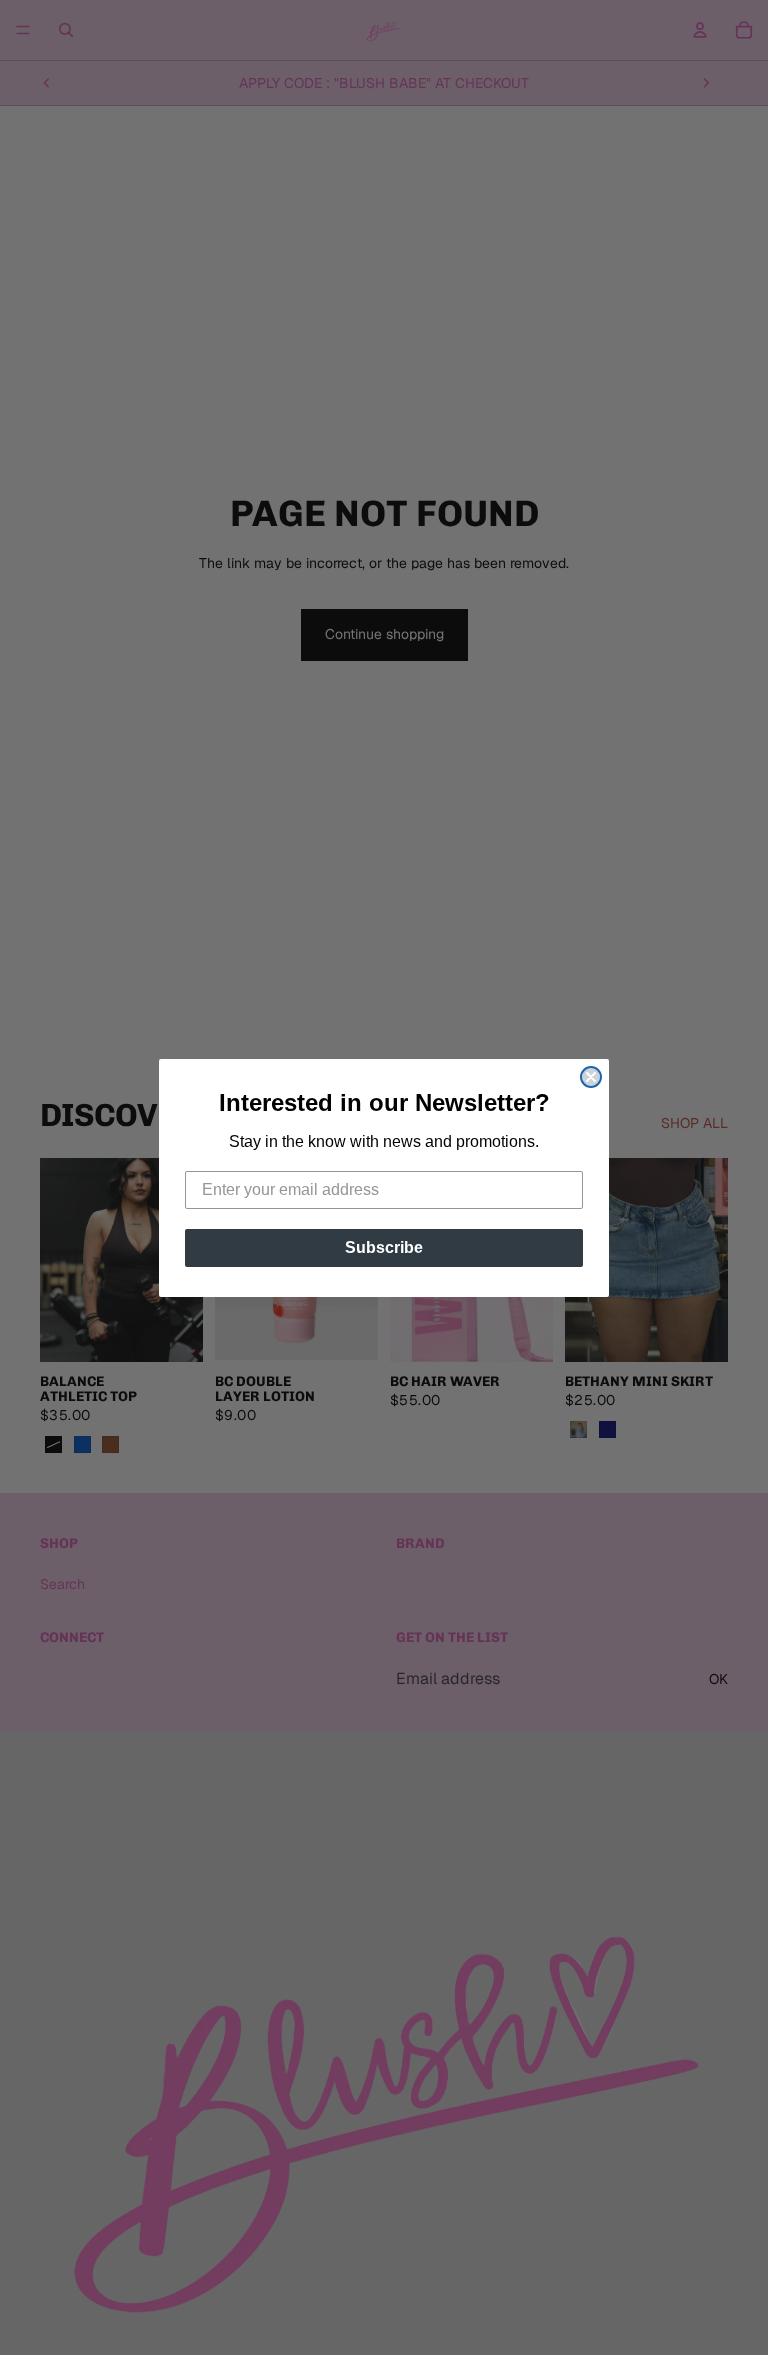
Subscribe (384, 1247)
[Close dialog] (591, 1077)
